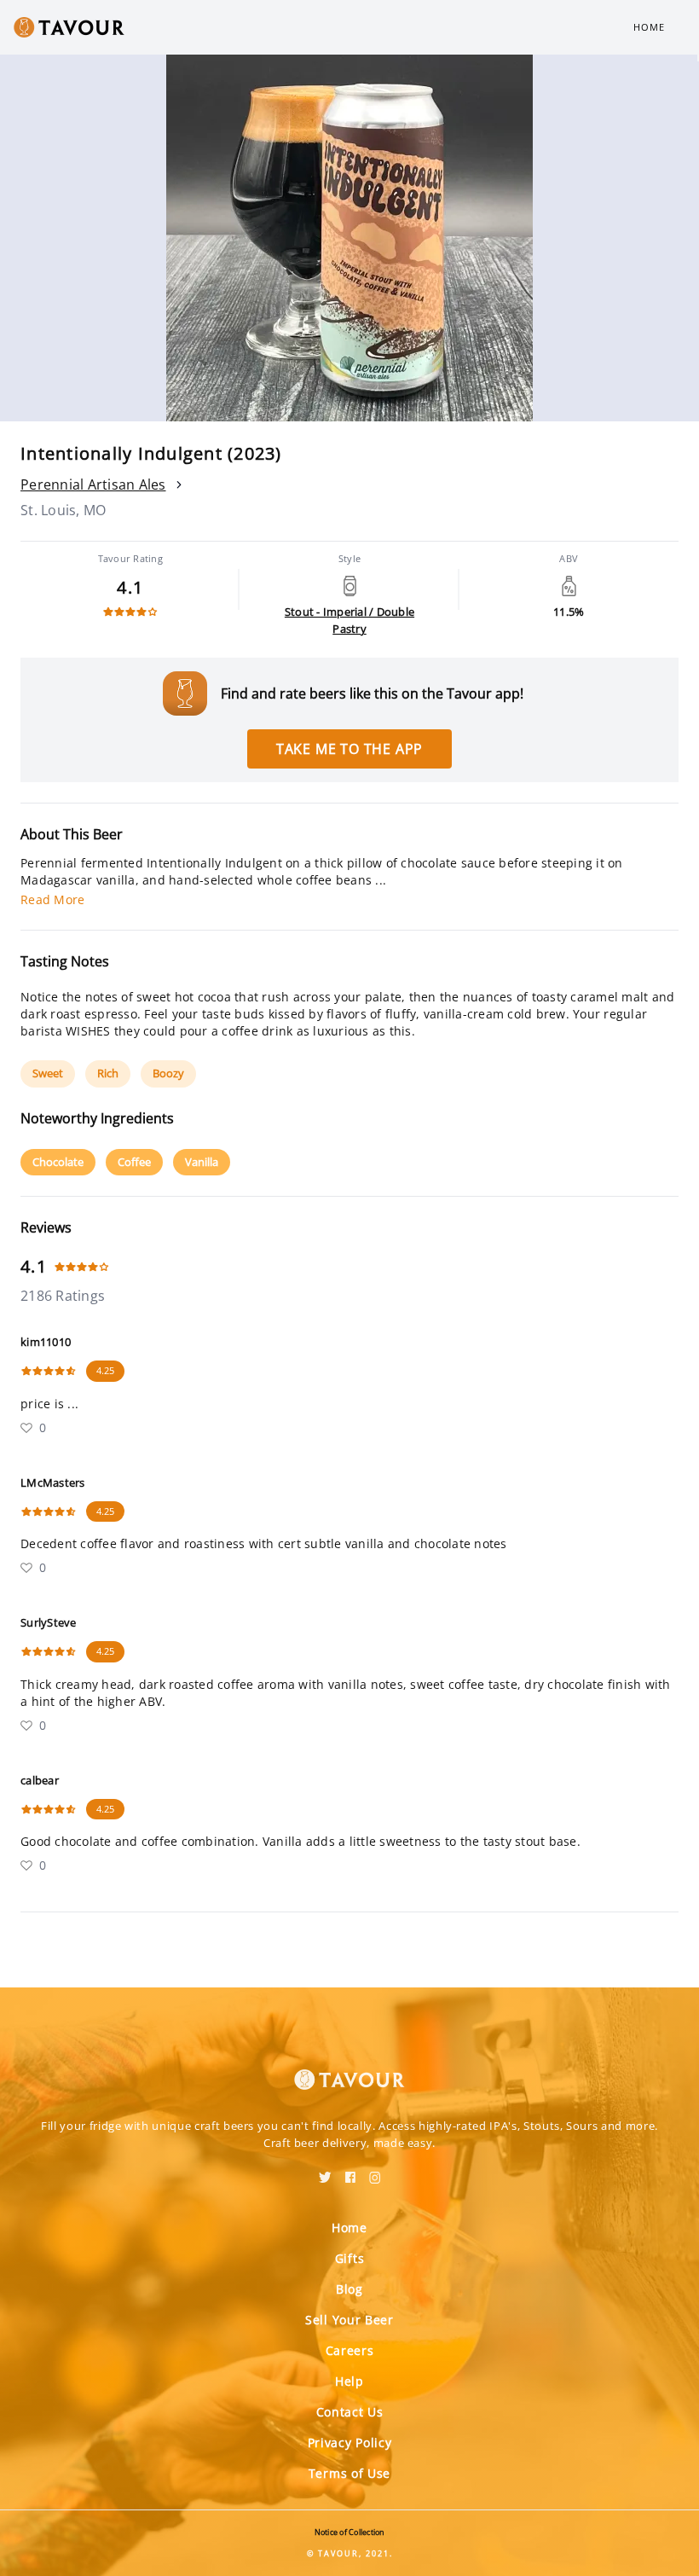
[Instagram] (375, 2172)
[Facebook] (350, 2172)
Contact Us (350, 2412)
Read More (52, 899)
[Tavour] (349, 2069)
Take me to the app (349, 749)
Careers (350, 2350)
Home (649, 27)
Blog (349, 2289)
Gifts (350, 2258)
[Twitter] (325, 2172)
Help (349, 2381)
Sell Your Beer (349, 2320)
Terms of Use (349, 2473)
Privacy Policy (350, 2443)
